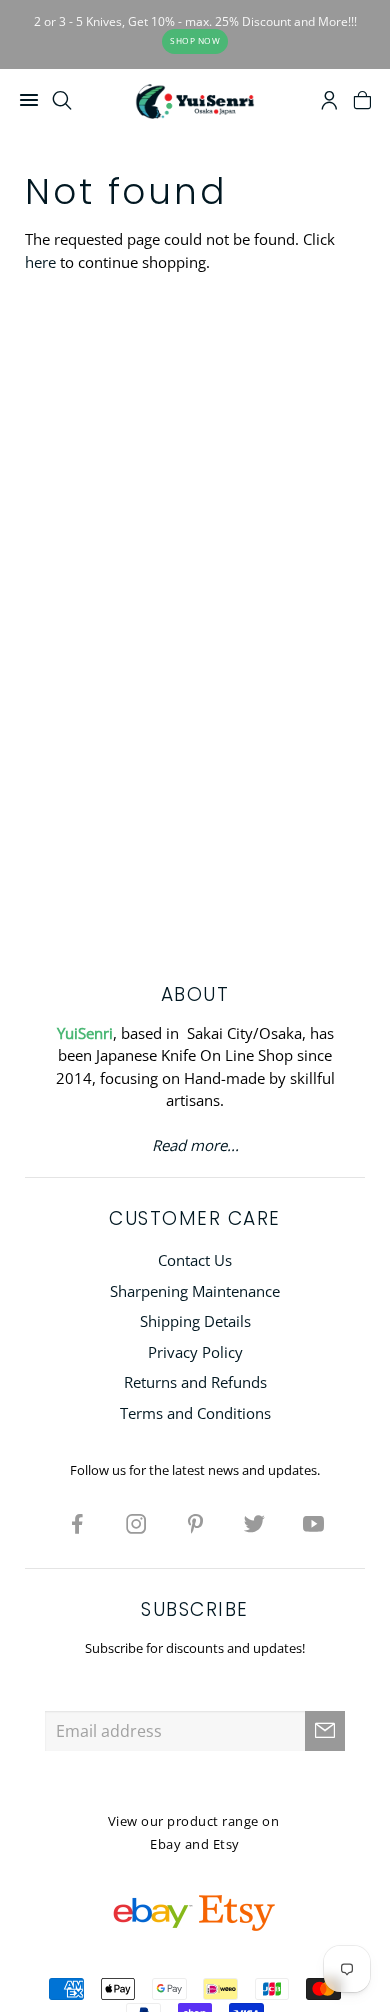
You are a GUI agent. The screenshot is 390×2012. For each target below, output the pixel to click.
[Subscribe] (325, 1731)
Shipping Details (195, 1321)
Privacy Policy (195, 1352)
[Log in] (329, 103)
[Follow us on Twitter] (254, 1523)
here (40, 262)
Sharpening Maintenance (195, 1291)
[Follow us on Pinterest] (195, 1523)
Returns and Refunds (195, 1382)
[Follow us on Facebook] (77, 1523)
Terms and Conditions (195, 1413)
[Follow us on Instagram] (136, 1523)
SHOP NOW (195, 40)
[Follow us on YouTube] (313, 1523)
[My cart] (362, 103)
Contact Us (195, 1260)
